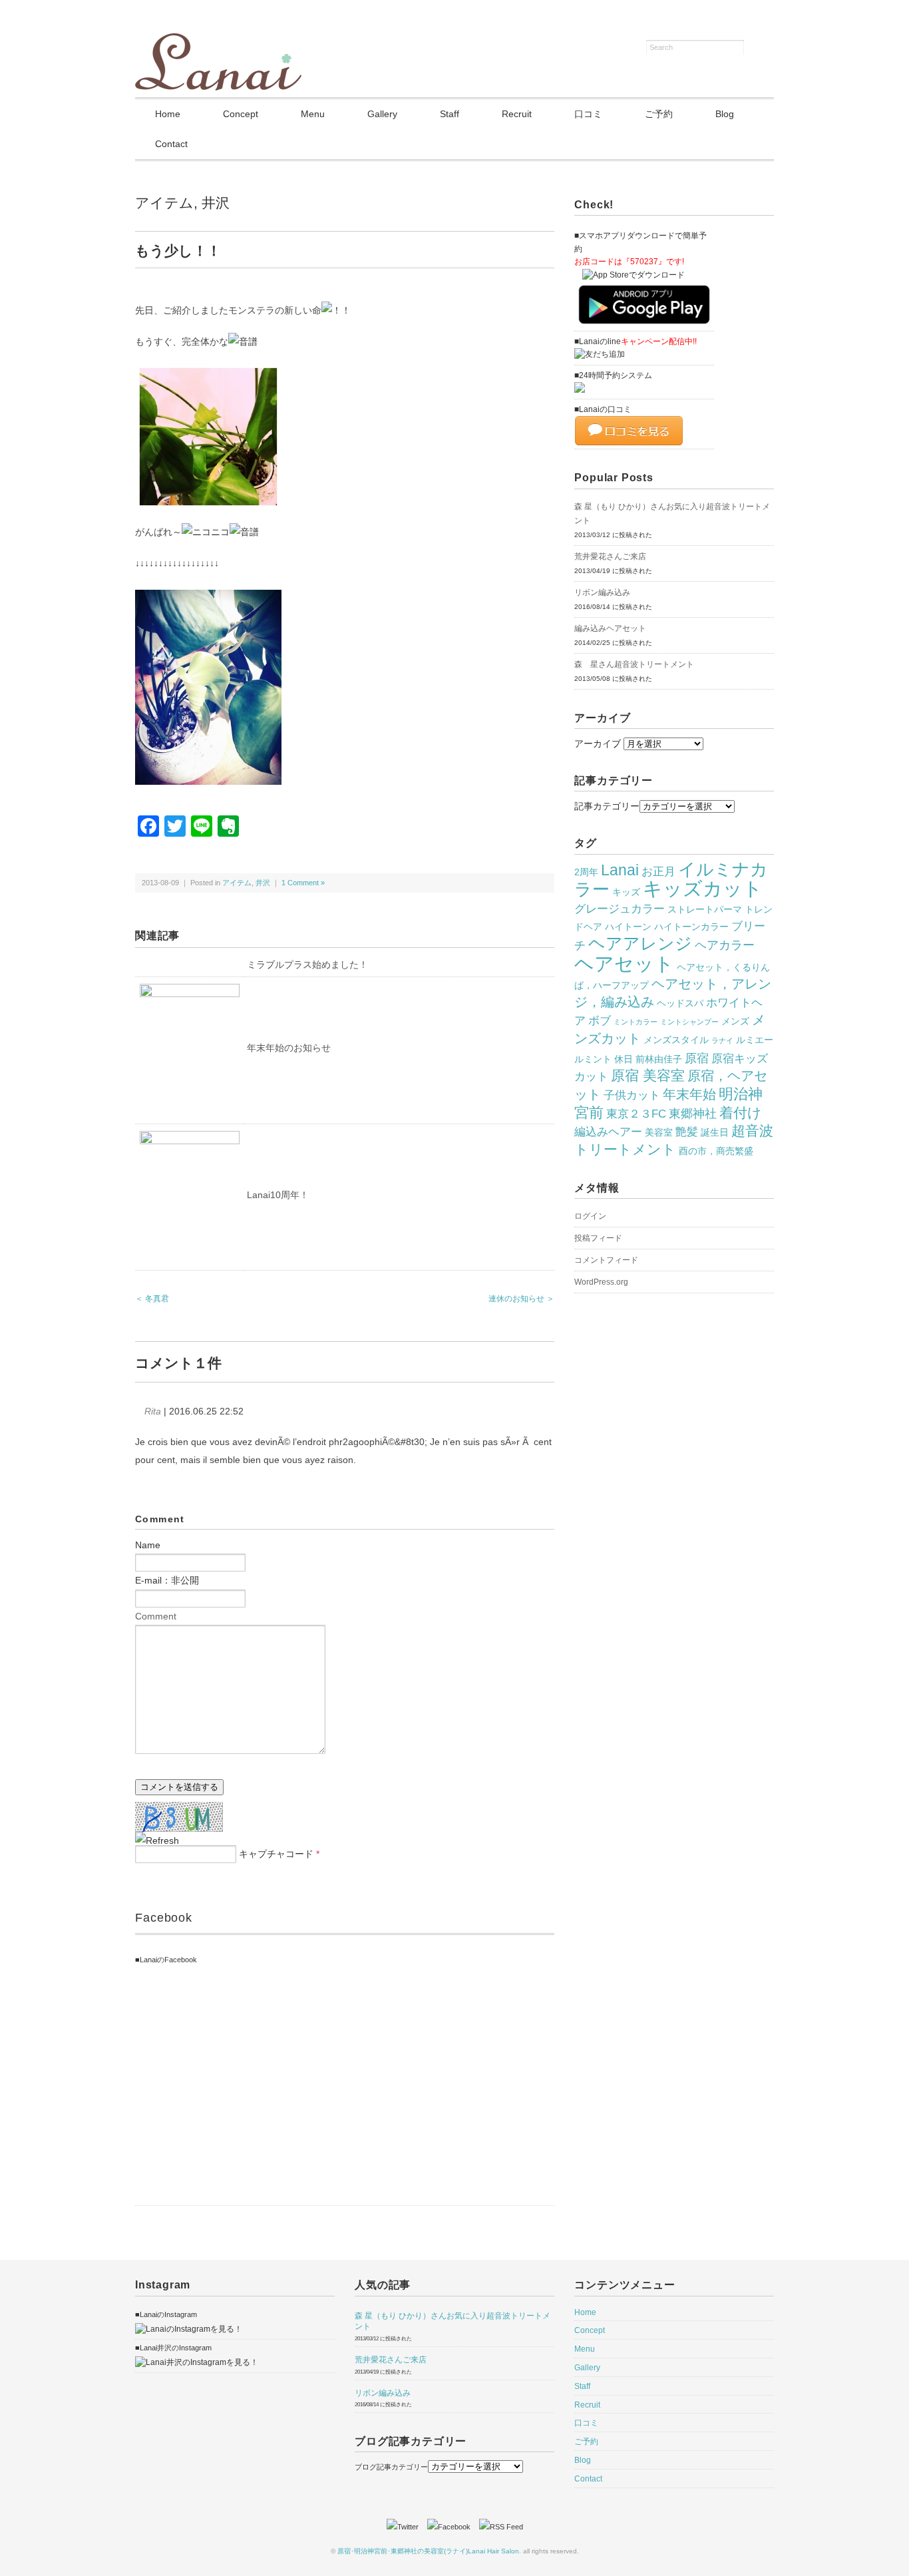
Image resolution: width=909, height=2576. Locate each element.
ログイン (590, 1216)
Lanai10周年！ (278, 1195)
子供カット (632, 1095)
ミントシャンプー (689, 1022)
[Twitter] (406, 2527)
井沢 (216, 203)
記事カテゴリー (607, 806)
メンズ (735, 1021)
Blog (725, 114)
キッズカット (703, 889)
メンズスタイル (676, 1040)
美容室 (659, 1132)
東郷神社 (693, 1113)
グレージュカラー (620, 909)
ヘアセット (624, 964)
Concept (241, 114)
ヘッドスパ (680, 1003)
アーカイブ (598, 744)
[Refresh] (157, 1840)
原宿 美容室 (648, 1076)
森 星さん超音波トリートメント (634, 664)
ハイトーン (628, 927)
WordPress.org (601, 1282)
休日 (624, 1059)
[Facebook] (452, 2527)
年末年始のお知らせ (289, 1048)
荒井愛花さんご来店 (610, 556)
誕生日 (715, 1132)
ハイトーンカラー (691, 927)
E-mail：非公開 (167, 1580)
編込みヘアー (608, 1132)
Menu (313, 114)
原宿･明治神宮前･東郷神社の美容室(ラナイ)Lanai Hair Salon (428, 2551)
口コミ (588, 114)
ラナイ (722, 1040)
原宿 (697, 1058)
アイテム (164, 203)
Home (168, 114)
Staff (450, 114)
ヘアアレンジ (640, 943)
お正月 (658, 871)
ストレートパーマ (705, 909)
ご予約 (659, 114)
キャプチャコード (276, 1854)
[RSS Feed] (501, 2527)
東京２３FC (636, 1114)
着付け (741, 1113)
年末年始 (689, 1094)
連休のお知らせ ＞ (521, 1299)
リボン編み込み (602, 592)
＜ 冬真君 (152, 1299)
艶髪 (687, 1132)
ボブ (600, 1020)
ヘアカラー (725, 945)
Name (148, 1545)
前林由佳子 (659, 1059)
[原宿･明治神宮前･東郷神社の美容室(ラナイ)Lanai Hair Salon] (218, 41)
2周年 (586, 872)
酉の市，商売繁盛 (716, 1151)
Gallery (382, 114)
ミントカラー (636, 1022)
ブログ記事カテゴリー (391, 2467)
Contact (171, 144)
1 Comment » (303, 883)
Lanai (620, 870)
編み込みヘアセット (610, 628)
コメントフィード (606, 1260)
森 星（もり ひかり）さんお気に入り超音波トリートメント (672, 514)
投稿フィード (598, 1238)
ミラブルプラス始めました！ (307, 965)
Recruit (517, 114)
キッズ (626, 892)
